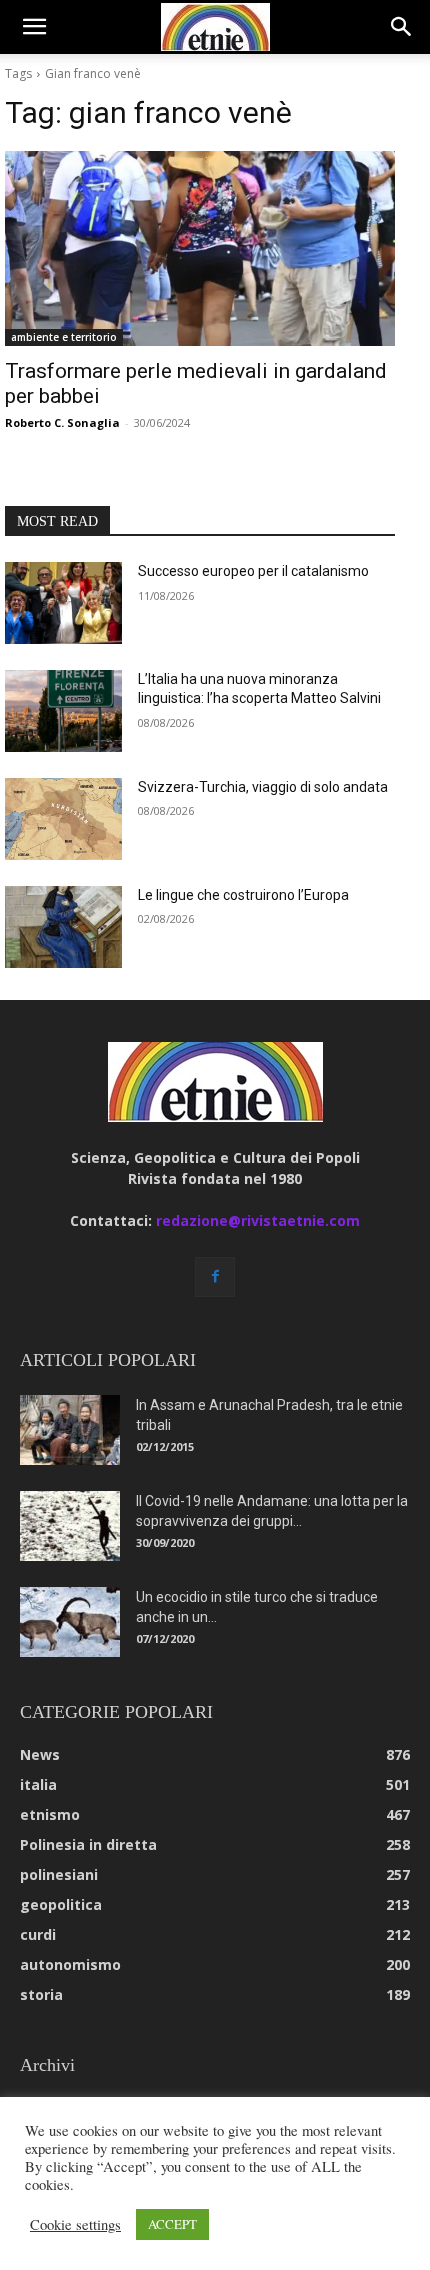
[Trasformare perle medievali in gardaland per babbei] (200, 248)
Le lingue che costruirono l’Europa (243, 895)
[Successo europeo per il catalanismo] (63, 603)
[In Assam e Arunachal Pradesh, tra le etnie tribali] (70, 1430)
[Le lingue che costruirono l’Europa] (63, 927)
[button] (34, 27)
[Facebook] (215, 1277)
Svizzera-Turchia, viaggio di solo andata (263, 787)
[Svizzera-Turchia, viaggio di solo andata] (63, 819)
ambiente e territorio (64, 337)
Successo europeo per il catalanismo (253, 571)
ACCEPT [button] (172, 2224)
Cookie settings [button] (75, 2225)
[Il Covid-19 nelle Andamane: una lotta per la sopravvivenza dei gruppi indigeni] (70, 1526)
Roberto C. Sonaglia (62, 422)
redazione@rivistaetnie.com (258, 1220)
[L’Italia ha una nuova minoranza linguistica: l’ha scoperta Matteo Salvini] (63, 711)
